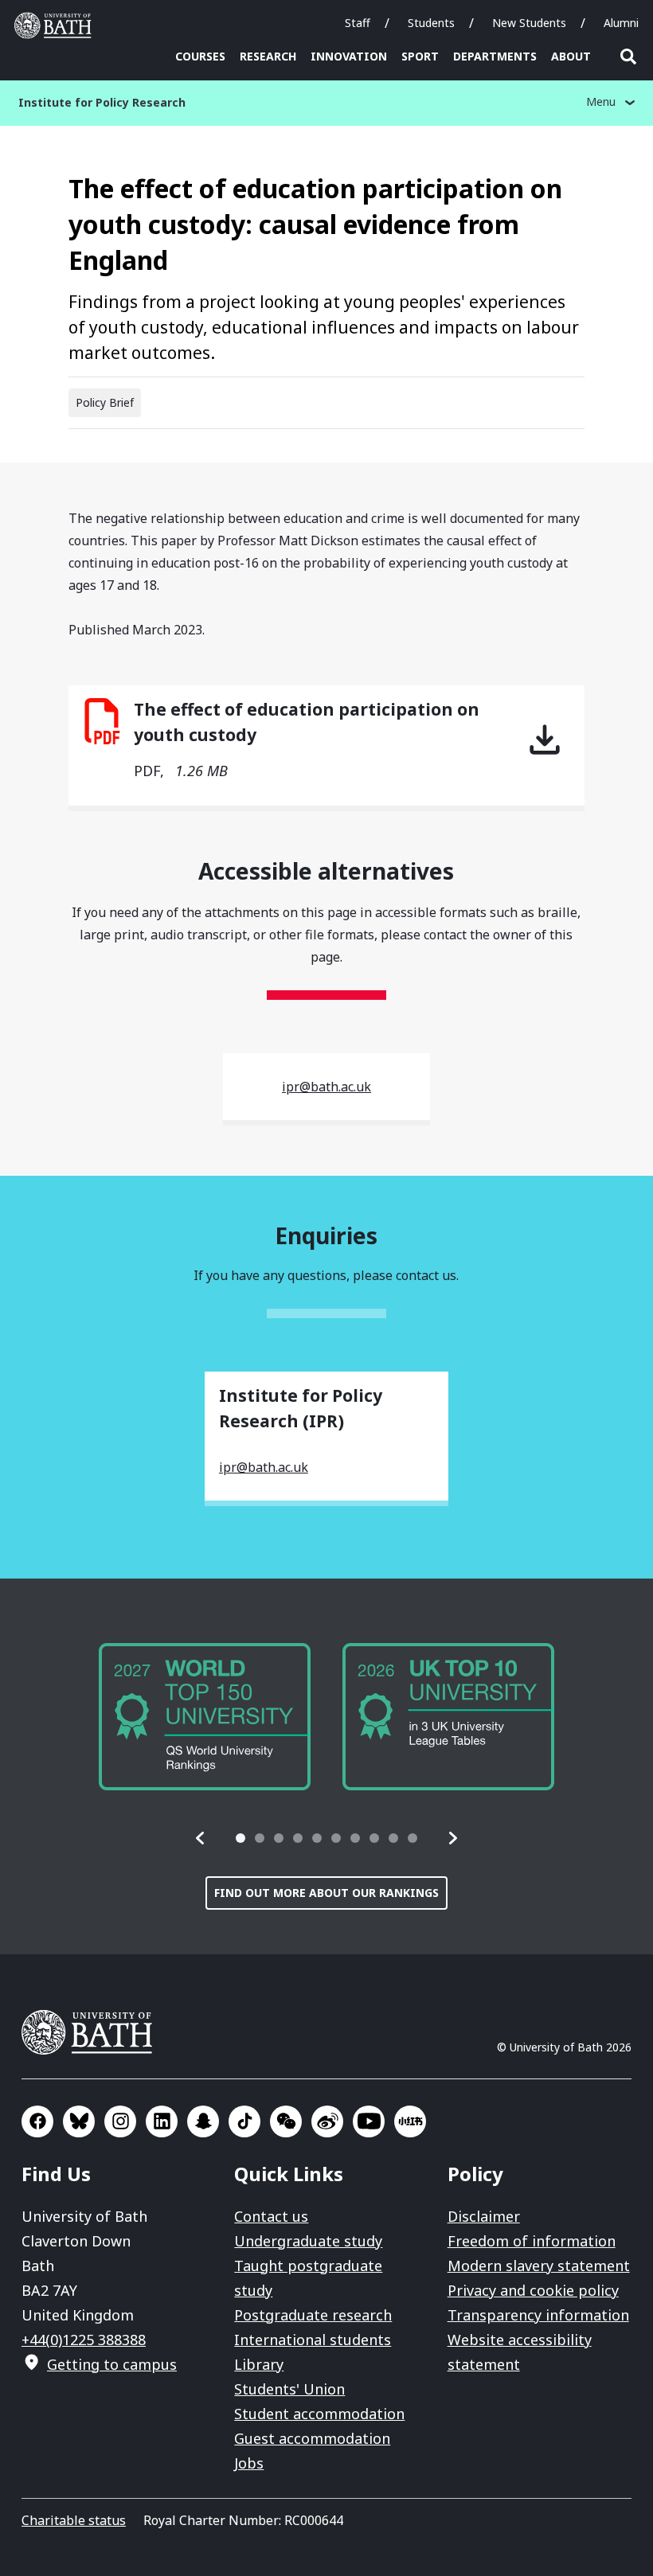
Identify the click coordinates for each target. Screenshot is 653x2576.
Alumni (621, 23)
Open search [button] (628, 57)
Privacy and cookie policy (533, 2290)
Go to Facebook (37, 2121)
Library (259, 2364)
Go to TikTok (244, 2121)
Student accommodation (319, 2414)
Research (268, 56)
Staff (358, 23)
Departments (495, 56)
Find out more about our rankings (326, 1893)
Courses (200, 56)
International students (313, 2340)
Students (431, 23)
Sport (420, 56)
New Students (529, 23)
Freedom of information (532, 2241)
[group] (205, 1717)
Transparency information (538, 2315)
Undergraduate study (308, 2241)
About (571, 56)
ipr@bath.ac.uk (326, 1087)
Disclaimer (484, 2216)
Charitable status (74, 2520)
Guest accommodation (312, 2438)
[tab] (240, 1838)
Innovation (349, 56)
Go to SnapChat (203, 2121)
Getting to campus (112, 2364)
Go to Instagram (120, 2121)
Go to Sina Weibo (327, 2121)
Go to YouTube (369, 2121)
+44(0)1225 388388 (84, 2340)
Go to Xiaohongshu (410, 2121)
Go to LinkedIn (162, 2121)
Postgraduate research (313, 2315)
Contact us (271, 2216)
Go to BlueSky (79, 2121)
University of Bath (57, 25)
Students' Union (289, 2389)
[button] (201, 1838)
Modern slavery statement (539, 2266)
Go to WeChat (286, 2121)
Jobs (249, 2463)
